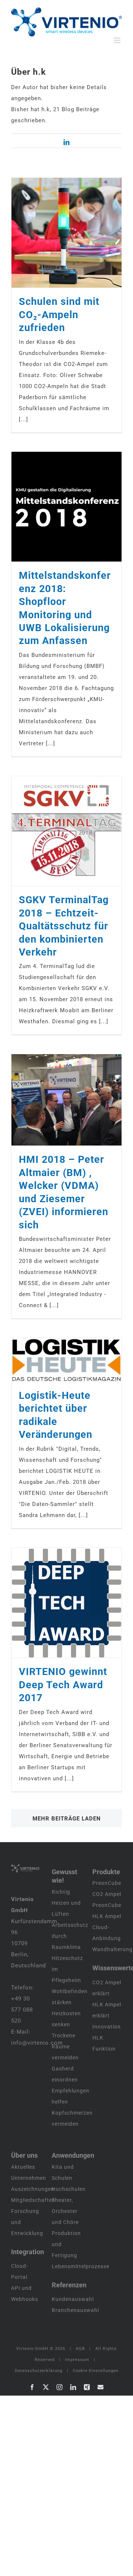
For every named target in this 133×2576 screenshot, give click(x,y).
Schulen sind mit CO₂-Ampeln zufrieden (57, 233)
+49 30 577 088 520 (22, 2010)
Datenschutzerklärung (39, 2371)
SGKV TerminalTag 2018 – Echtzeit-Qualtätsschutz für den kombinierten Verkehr (57, 831)
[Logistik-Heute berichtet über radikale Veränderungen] (66, 1360)
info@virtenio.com (37, 2043)
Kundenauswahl (73, 2299)
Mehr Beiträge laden (67, 1819)
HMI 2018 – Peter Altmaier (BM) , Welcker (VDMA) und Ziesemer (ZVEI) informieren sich (57, 1100)
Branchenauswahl (75, 2310)
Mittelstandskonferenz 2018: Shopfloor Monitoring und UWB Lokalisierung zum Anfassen (57, 507)
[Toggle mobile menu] (118, 40)
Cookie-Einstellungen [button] (96, 2371)
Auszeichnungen (33, 2189)
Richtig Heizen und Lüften (66, 1903)
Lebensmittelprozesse (81, 2266)
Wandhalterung (112, 1949)
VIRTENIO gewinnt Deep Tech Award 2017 (57, 1603)
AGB (80, 2349)
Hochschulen (69, 2189)
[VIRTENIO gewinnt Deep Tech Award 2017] (66, 1603)
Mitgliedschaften (33, 2200)
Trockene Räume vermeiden (65, 2047)
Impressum (77, 2360)
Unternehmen (29, 2178)
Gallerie (76, 233)
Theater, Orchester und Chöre (65, 2211)
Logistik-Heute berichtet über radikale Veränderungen (57, 1360)
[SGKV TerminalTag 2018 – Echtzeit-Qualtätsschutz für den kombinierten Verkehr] (66, 831)
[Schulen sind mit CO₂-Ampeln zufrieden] (66, 233)
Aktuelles (23, 2167)
